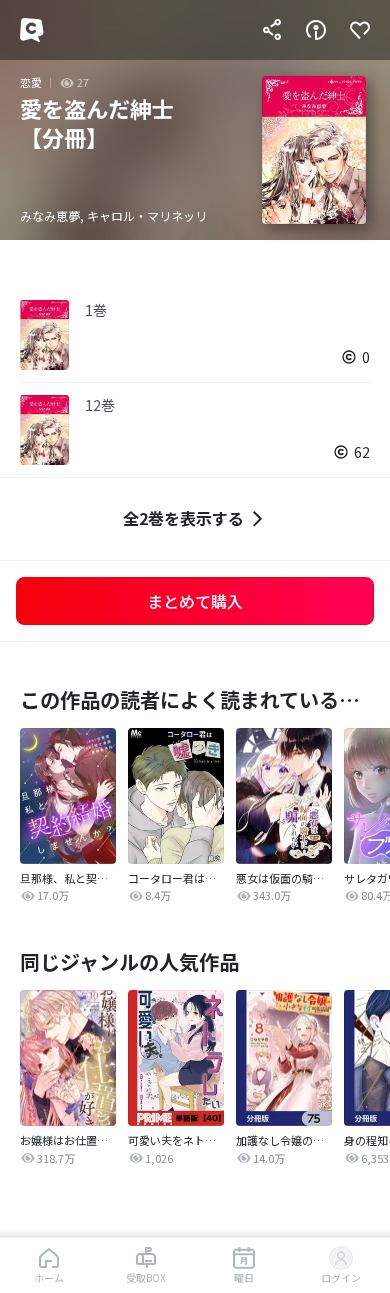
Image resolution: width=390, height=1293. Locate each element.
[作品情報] (316, 30)
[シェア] (272, 30)
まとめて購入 (195, 601)
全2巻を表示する (183, 518)
